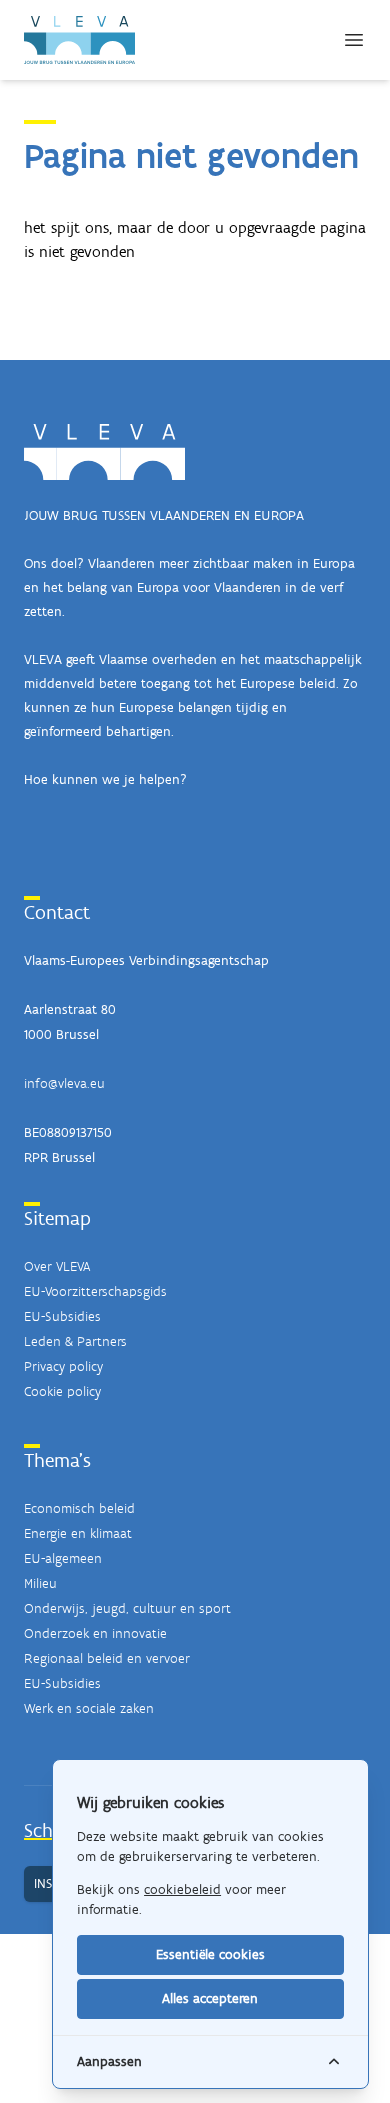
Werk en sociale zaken (89, 1708)
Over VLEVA (57, 1266)
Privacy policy (63, 1366)
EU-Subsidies (62, 1316)
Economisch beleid (79, 1508)
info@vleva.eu (64, 1083)
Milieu (40, 1583)
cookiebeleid (182, 1889)
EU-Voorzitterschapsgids (95, 1291)
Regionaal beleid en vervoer (107, 1658)
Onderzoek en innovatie (95, 1633)
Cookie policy (62, 1391)
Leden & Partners (75, 1341)
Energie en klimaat (78, 1533)
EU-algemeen (63, 1558)
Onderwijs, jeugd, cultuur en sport (127, 1608)
